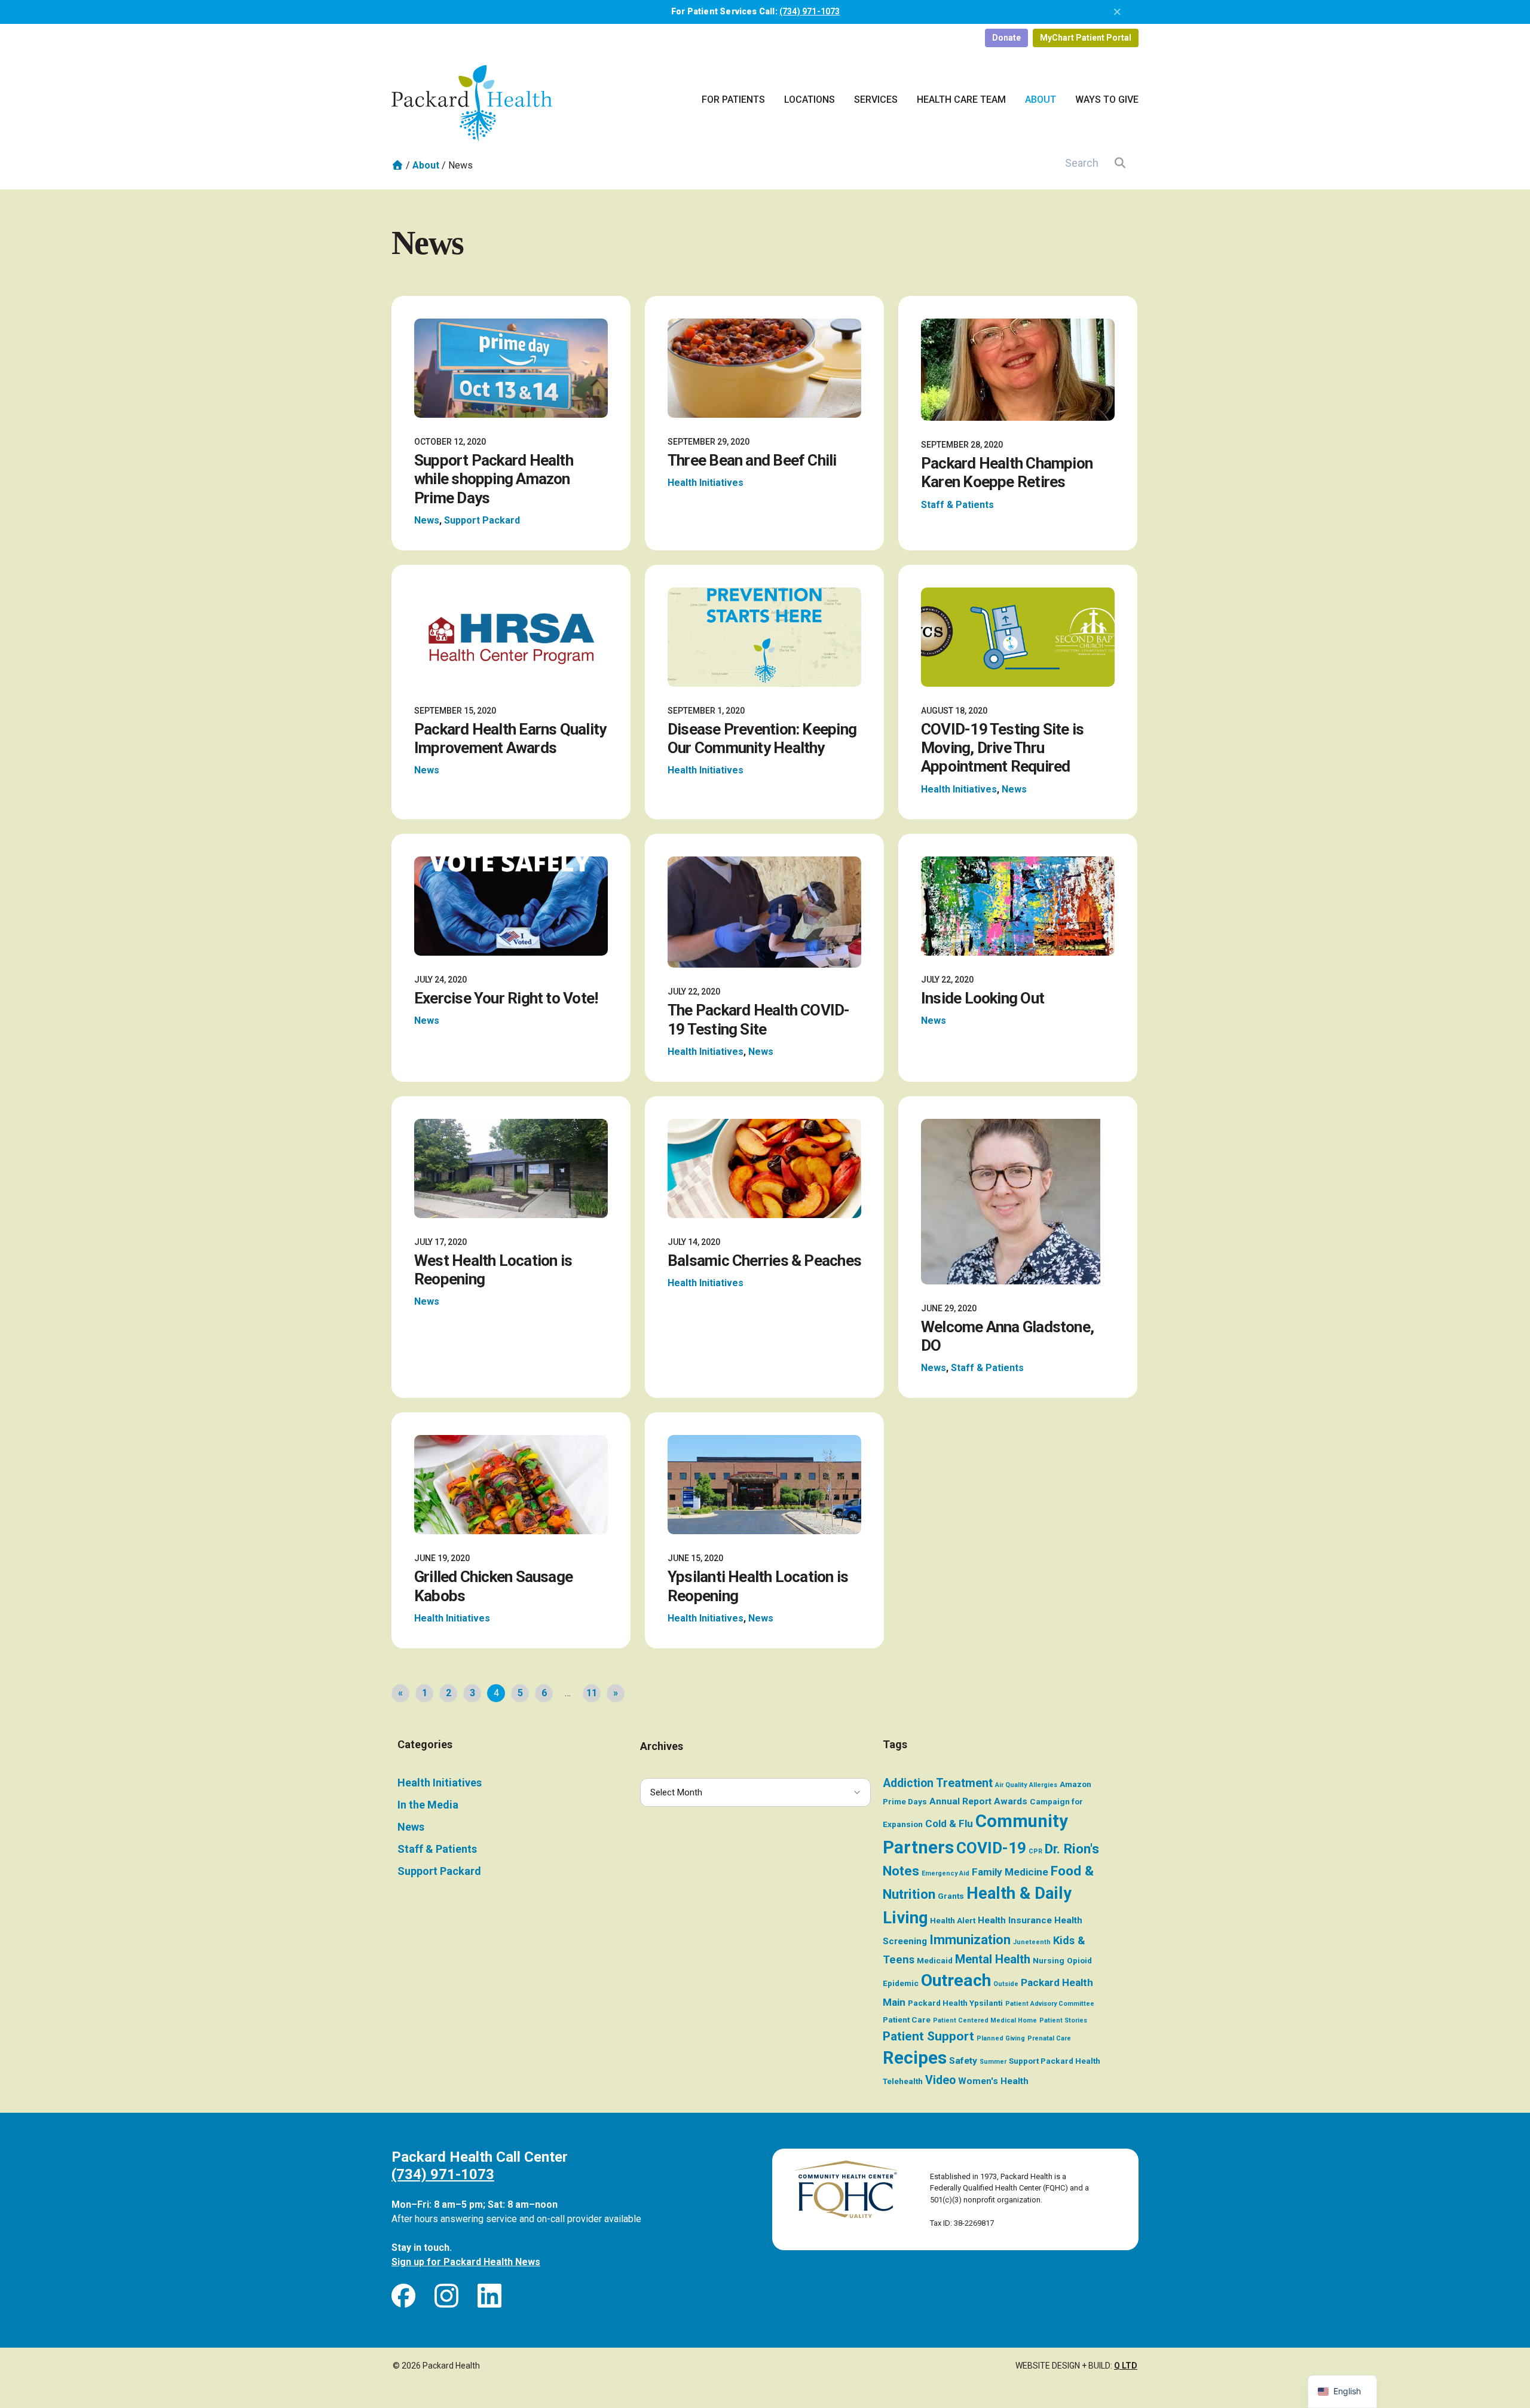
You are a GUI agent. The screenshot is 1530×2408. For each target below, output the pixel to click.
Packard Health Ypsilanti (955, 2003)
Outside (1006, 1984)
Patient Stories (1063, 2020)
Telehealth (903, 2081)
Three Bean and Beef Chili (752, 460)
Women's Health (993, 2081)
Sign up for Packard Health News (466, 2262)
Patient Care (907, 2020)
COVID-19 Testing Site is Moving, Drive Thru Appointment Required (1002, 748)
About (426, 165)
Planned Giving (1001, 2038)
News (427, 520)
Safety (963, 2061)
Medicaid (935, 1960)
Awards (1011, 1801)
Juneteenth (1032, 1942)
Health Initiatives (706, 483)
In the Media (428, 1805)
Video (940, 2080)
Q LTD (1126, 2366)
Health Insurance (1015, 1920)
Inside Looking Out (983, 998)
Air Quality (1011, 1785)
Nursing (1049, 1960)
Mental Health (993, 1959)
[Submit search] (1120, 163)
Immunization (970, 1940)
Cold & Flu (949, 1823)
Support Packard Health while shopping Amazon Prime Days (494, 479)
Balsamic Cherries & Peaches (764, 1260)
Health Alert (953, 1920)
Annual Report (960, 1801)
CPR (1035, 1851)
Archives (662, 1746)
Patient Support (928, 2036)
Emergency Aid (945, 1873)
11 (592, 1693)
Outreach (956, 1980)
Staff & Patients (957, 505)
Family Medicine (1010, 1872)
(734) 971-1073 (810, 11)
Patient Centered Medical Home (985, 2020)
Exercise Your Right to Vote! (506, 998)
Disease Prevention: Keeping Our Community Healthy (762, 738)
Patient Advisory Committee (1050, 2004)
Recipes (915, 2058)
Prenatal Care (1049, 2038)
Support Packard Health (1055, 2061)
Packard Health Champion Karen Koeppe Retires (1007, 472)
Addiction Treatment (938, 1783)
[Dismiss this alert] (1118, 12)
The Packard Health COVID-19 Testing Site (759, 1019)
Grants (951, 1896)
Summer (993, 2062)
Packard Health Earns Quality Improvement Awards (510, 738)
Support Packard (482, 520)
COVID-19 (991, 1848)
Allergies (1043, 1785)
